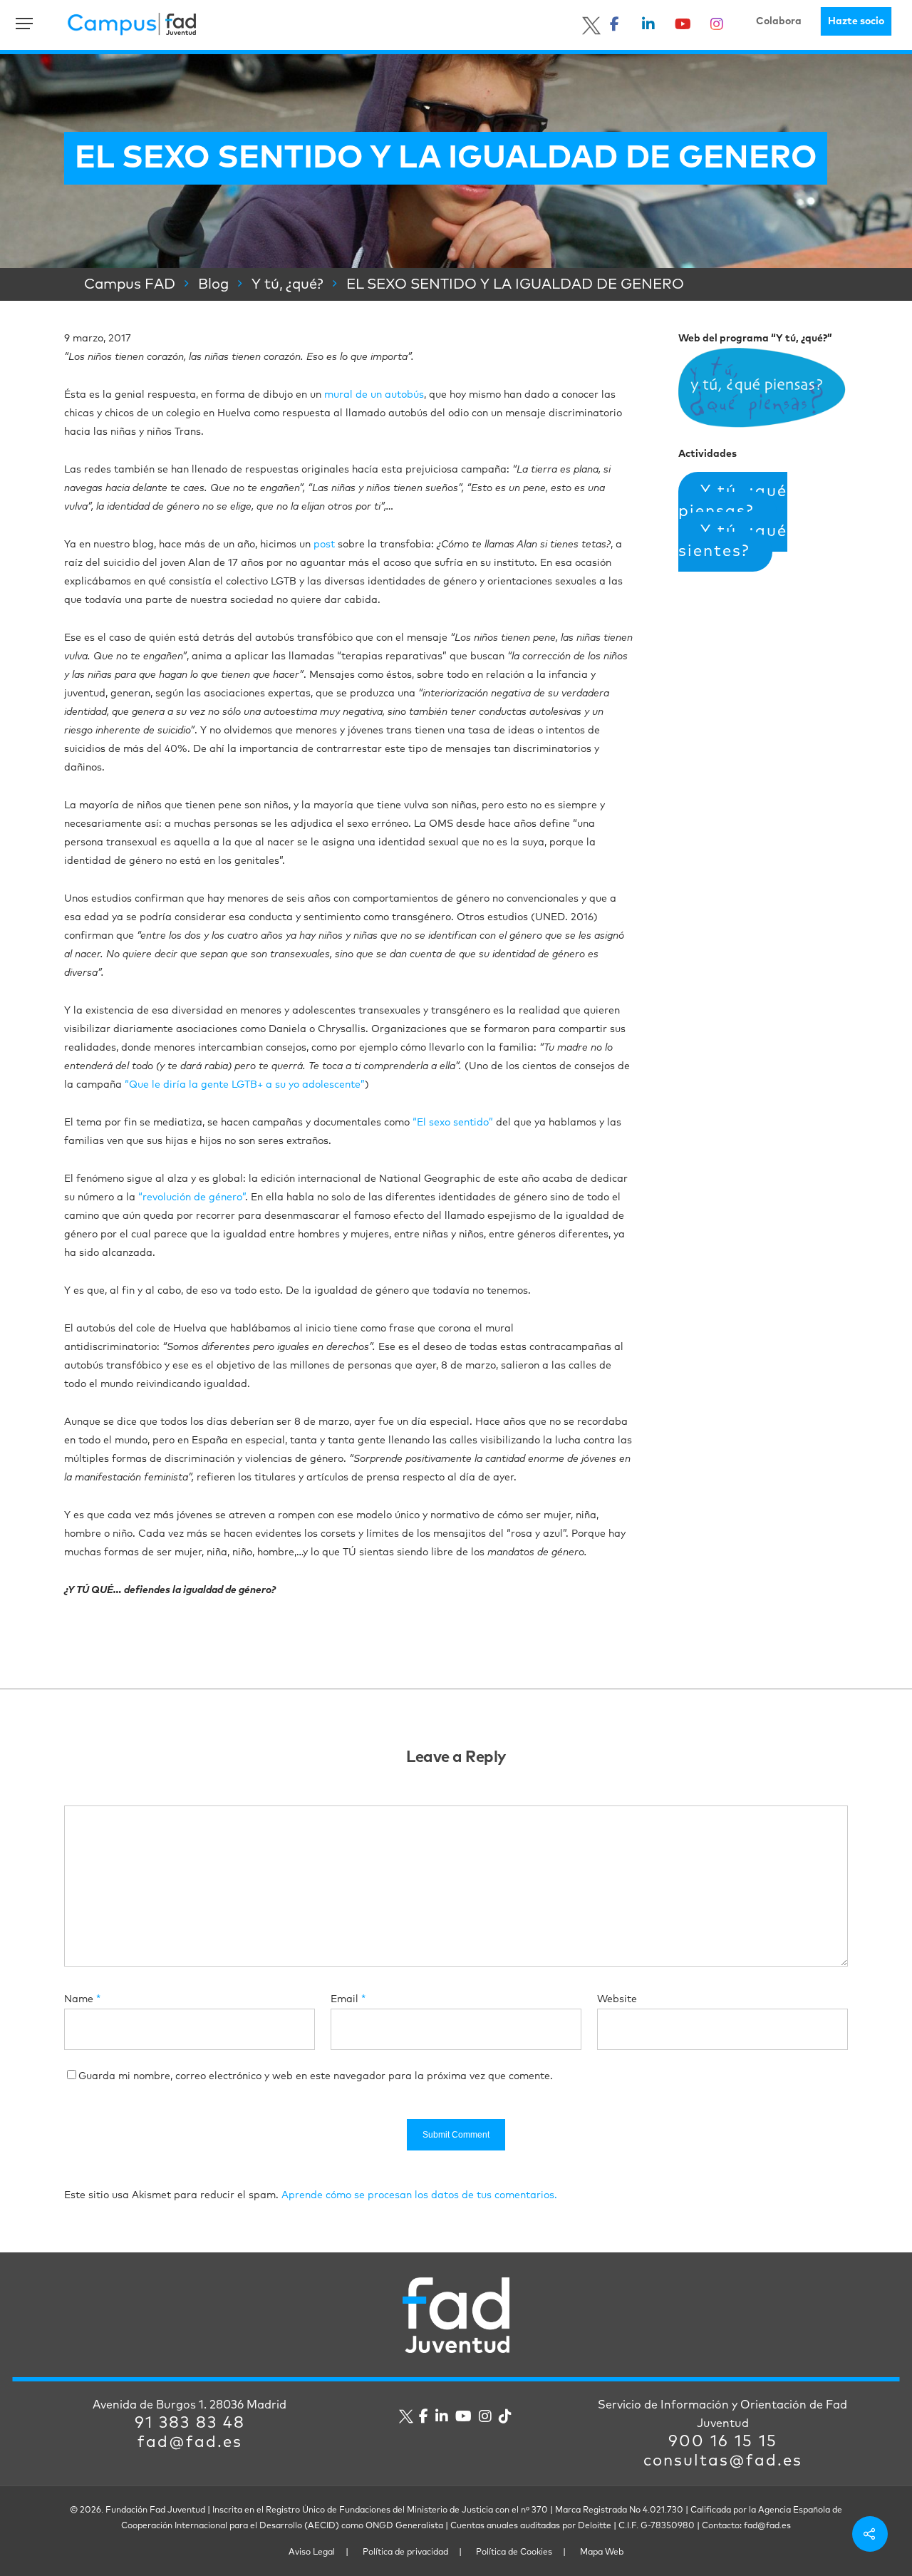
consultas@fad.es (723, 2461)
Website (617, 1999)
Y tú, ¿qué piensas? (733, 502)
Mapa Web (602, 2552)
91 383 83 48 (190, 2423)
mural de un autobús (374, 395)
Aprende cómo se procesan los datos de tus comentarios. (419, 2195)
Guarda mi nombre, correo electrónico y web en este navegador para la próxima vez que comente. (316, 2076)
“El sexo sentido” (453, 1123)
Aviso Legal (312, 2552)
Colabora (779, 21)
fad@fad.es (190, 2443)
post (324, 545)
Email (348, 1999)
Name (82, 1999)
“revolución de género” (192, 1197)
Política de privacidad (405, 2552)
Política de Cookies (514, 2552)
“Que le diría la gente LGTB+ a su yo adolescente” (245, 1085)
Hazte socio (856, 21)
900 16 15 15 (723, 2442)
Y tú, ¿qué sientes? (733, 542)
